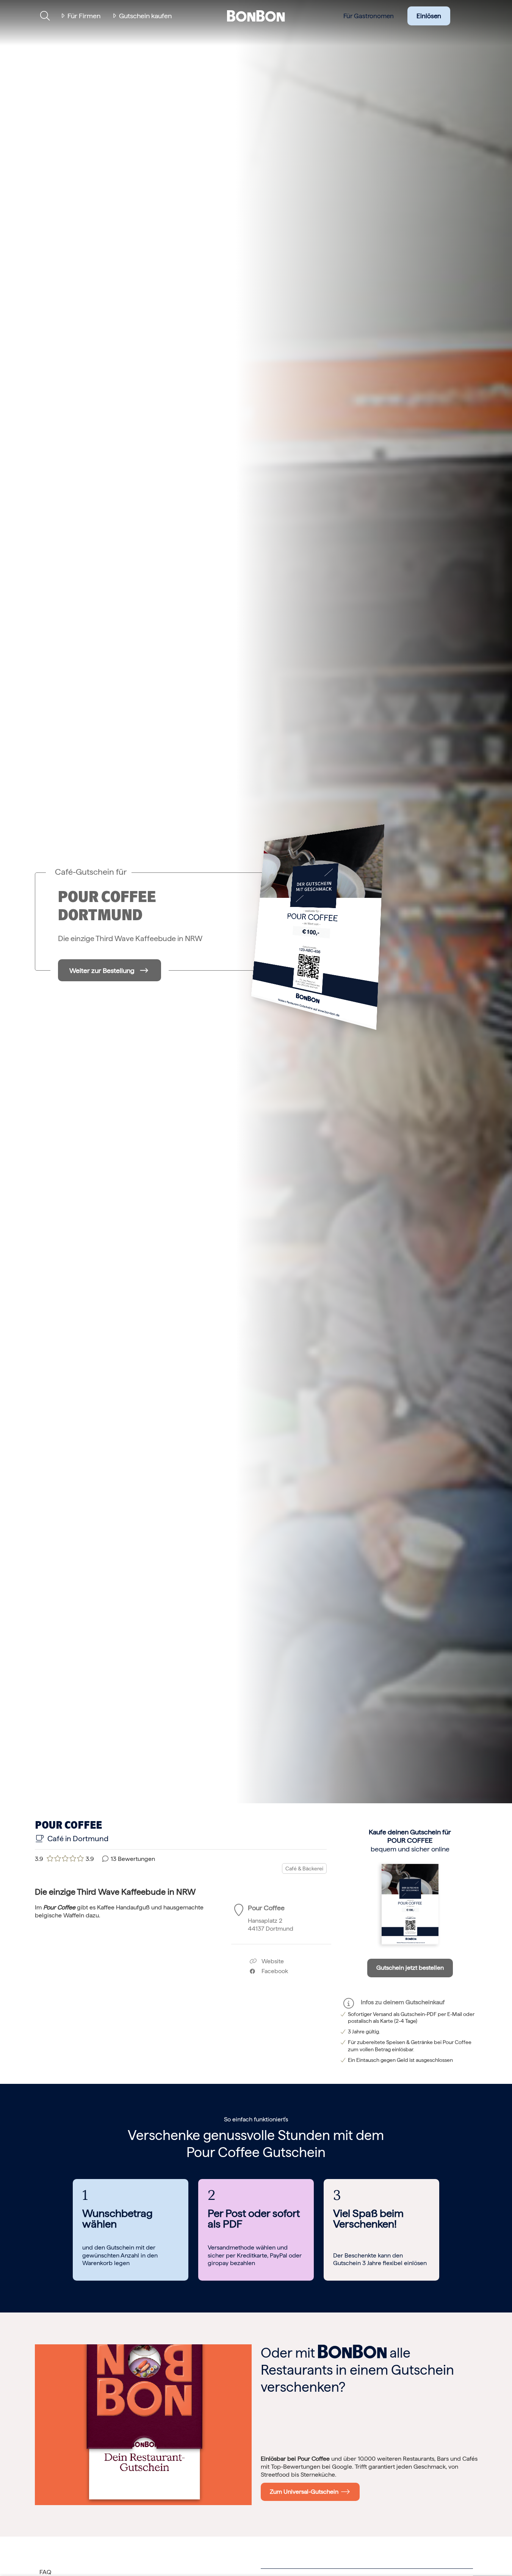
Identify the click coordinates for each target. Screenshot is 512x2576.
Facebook (272, 1971)
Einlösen (429, 16)
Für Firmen (84, 16)
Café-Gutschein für (91, 872)
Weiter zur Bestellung (102, 970)
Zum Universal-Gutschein (306, 2492)
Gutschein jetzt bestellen (410, 1968)
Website (272, 1961)
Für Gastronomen (369, 16)
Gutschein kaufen (145, 16)
